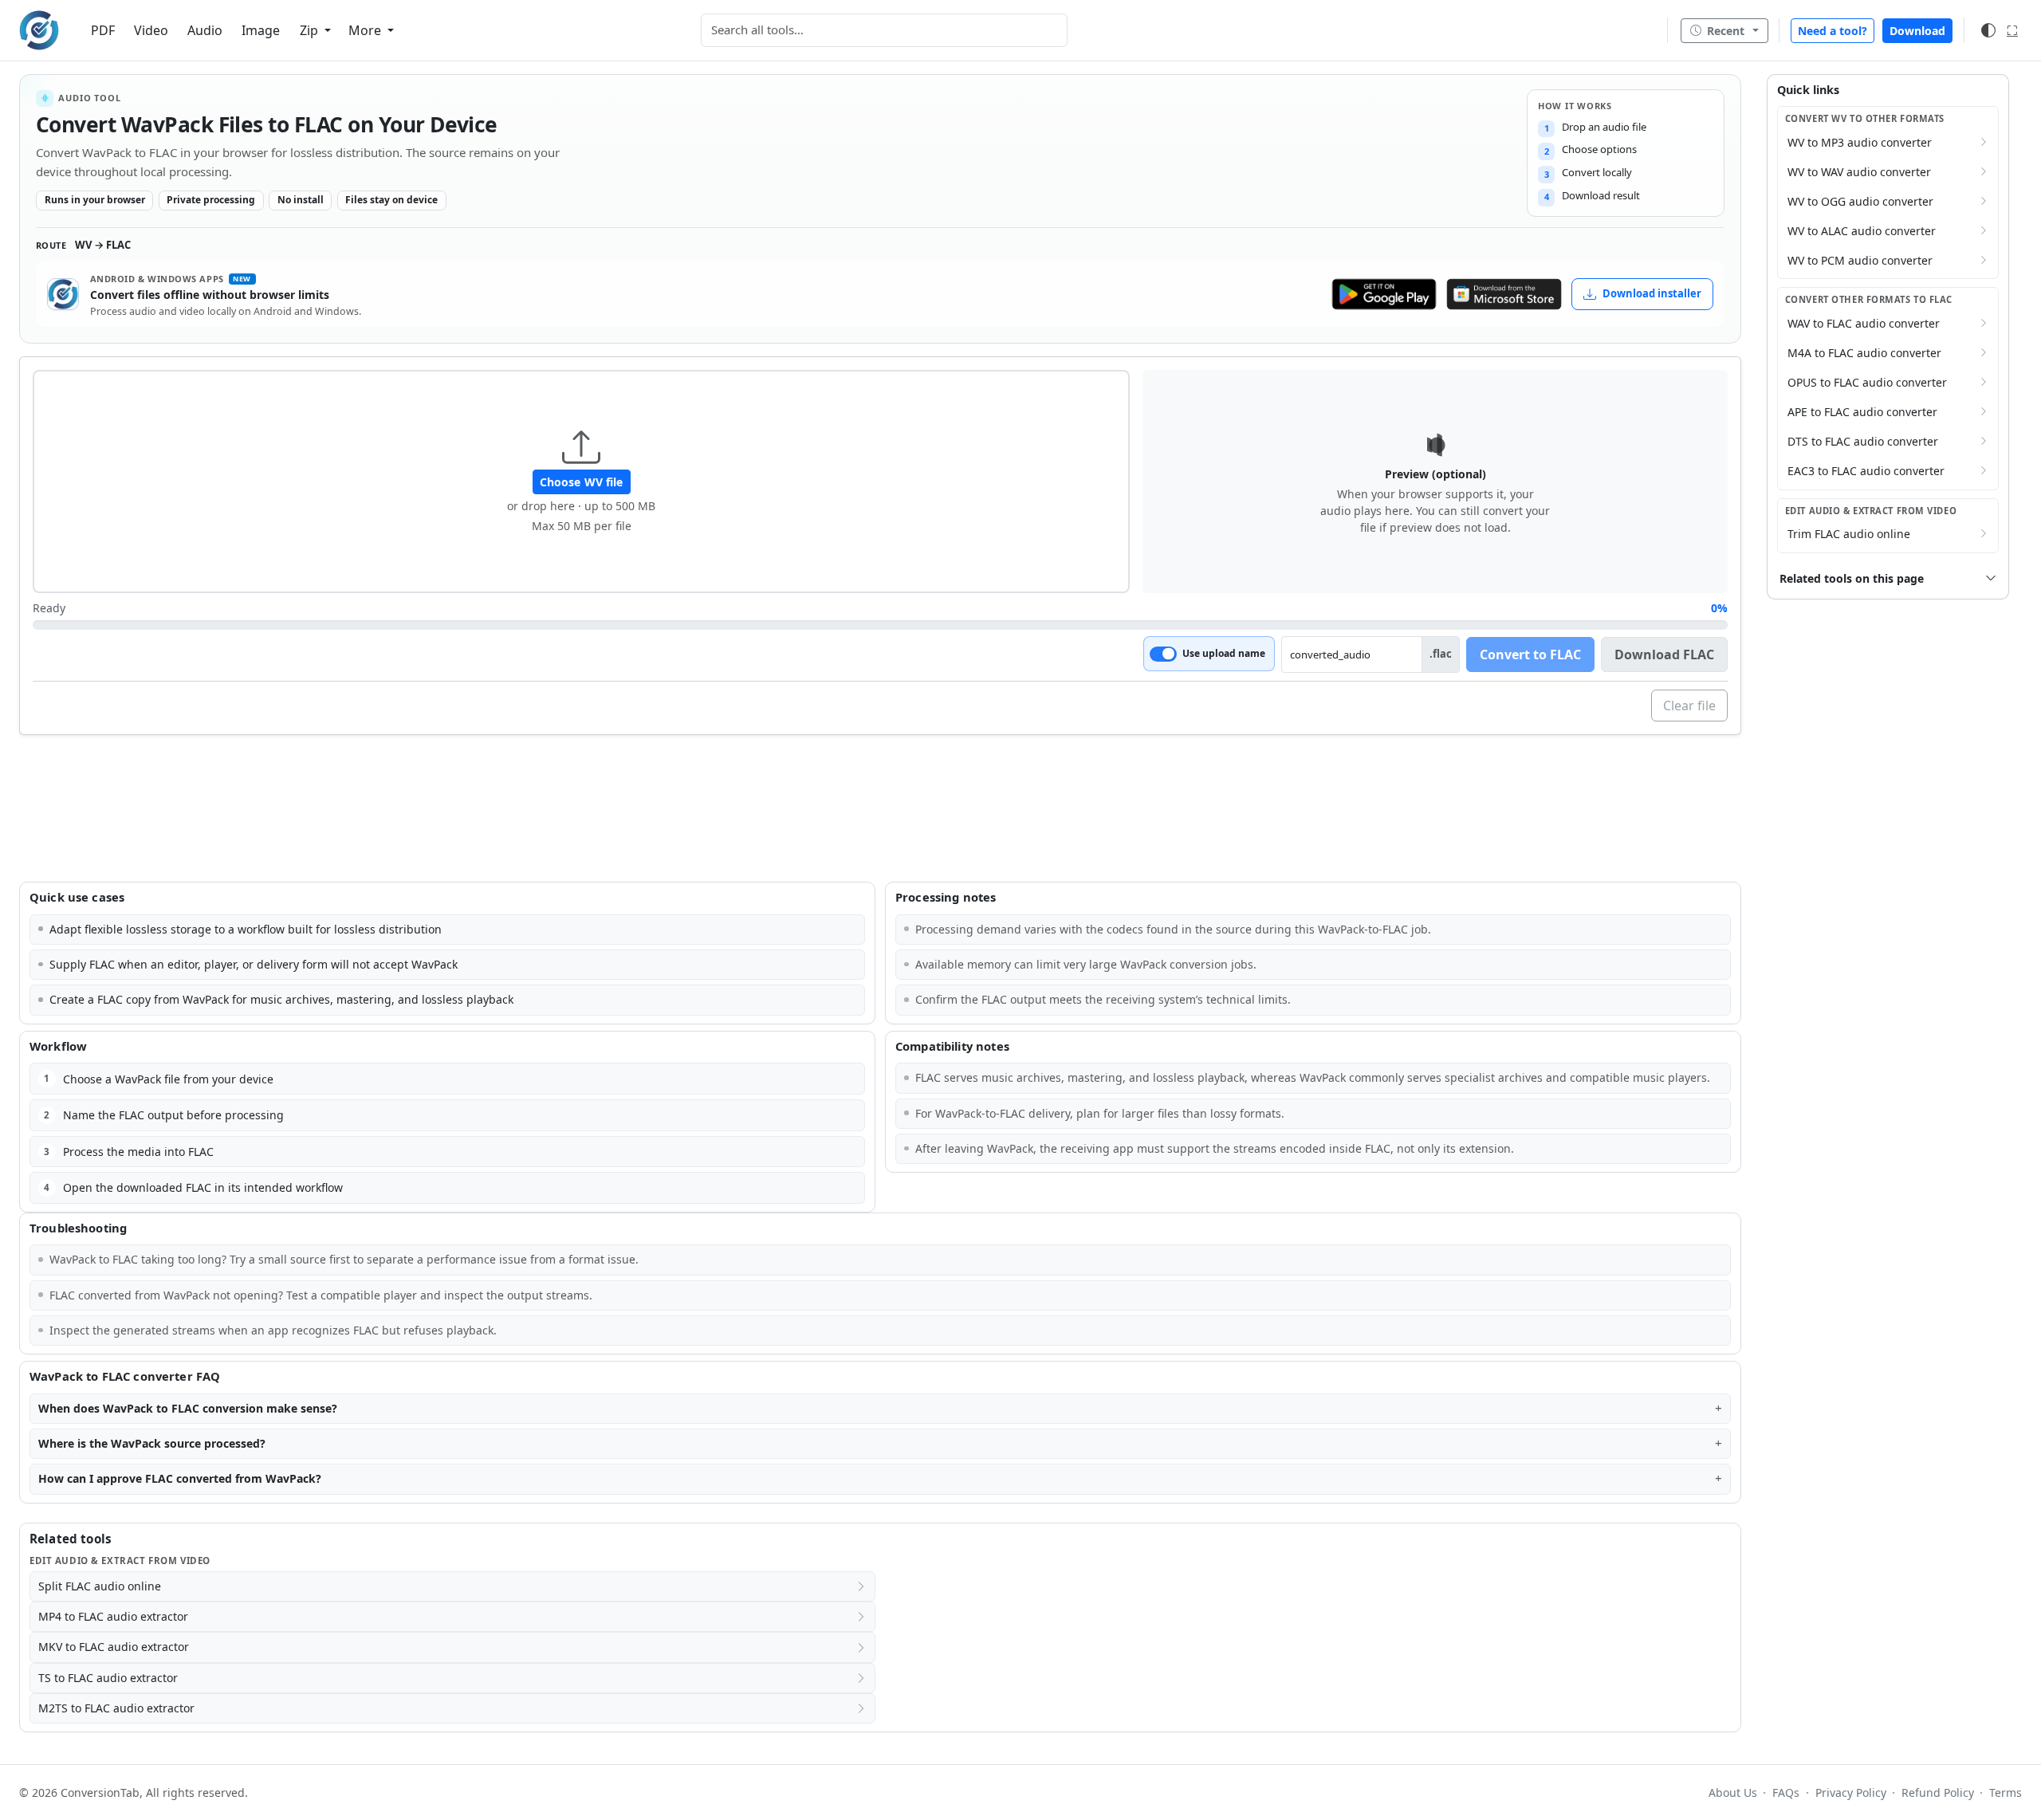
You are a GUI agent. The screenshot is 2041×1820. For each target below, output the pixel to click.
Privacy (1850, 1792)
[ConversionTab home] (39, 30)
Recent (1726, 31)
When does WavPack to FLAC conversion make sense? (188, 1408)
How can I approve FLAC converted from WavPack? (180, 1478)
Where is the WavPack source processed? (152, 1443)
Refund (1938, 1792)
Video (151, 30)
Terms (2006, 1792)
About (1733, 1792)
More (366, 30)
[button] (581, 482)
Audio (205, 30)
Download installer (1652, 293)
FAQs (1786, 1792)
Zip (311, 30)
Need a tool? (1833, 31)
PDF (103, 30)
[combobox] (884, 30)
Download (1917, 31)
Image (261, 30)
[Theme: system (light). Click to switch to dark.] (1988, 30)
